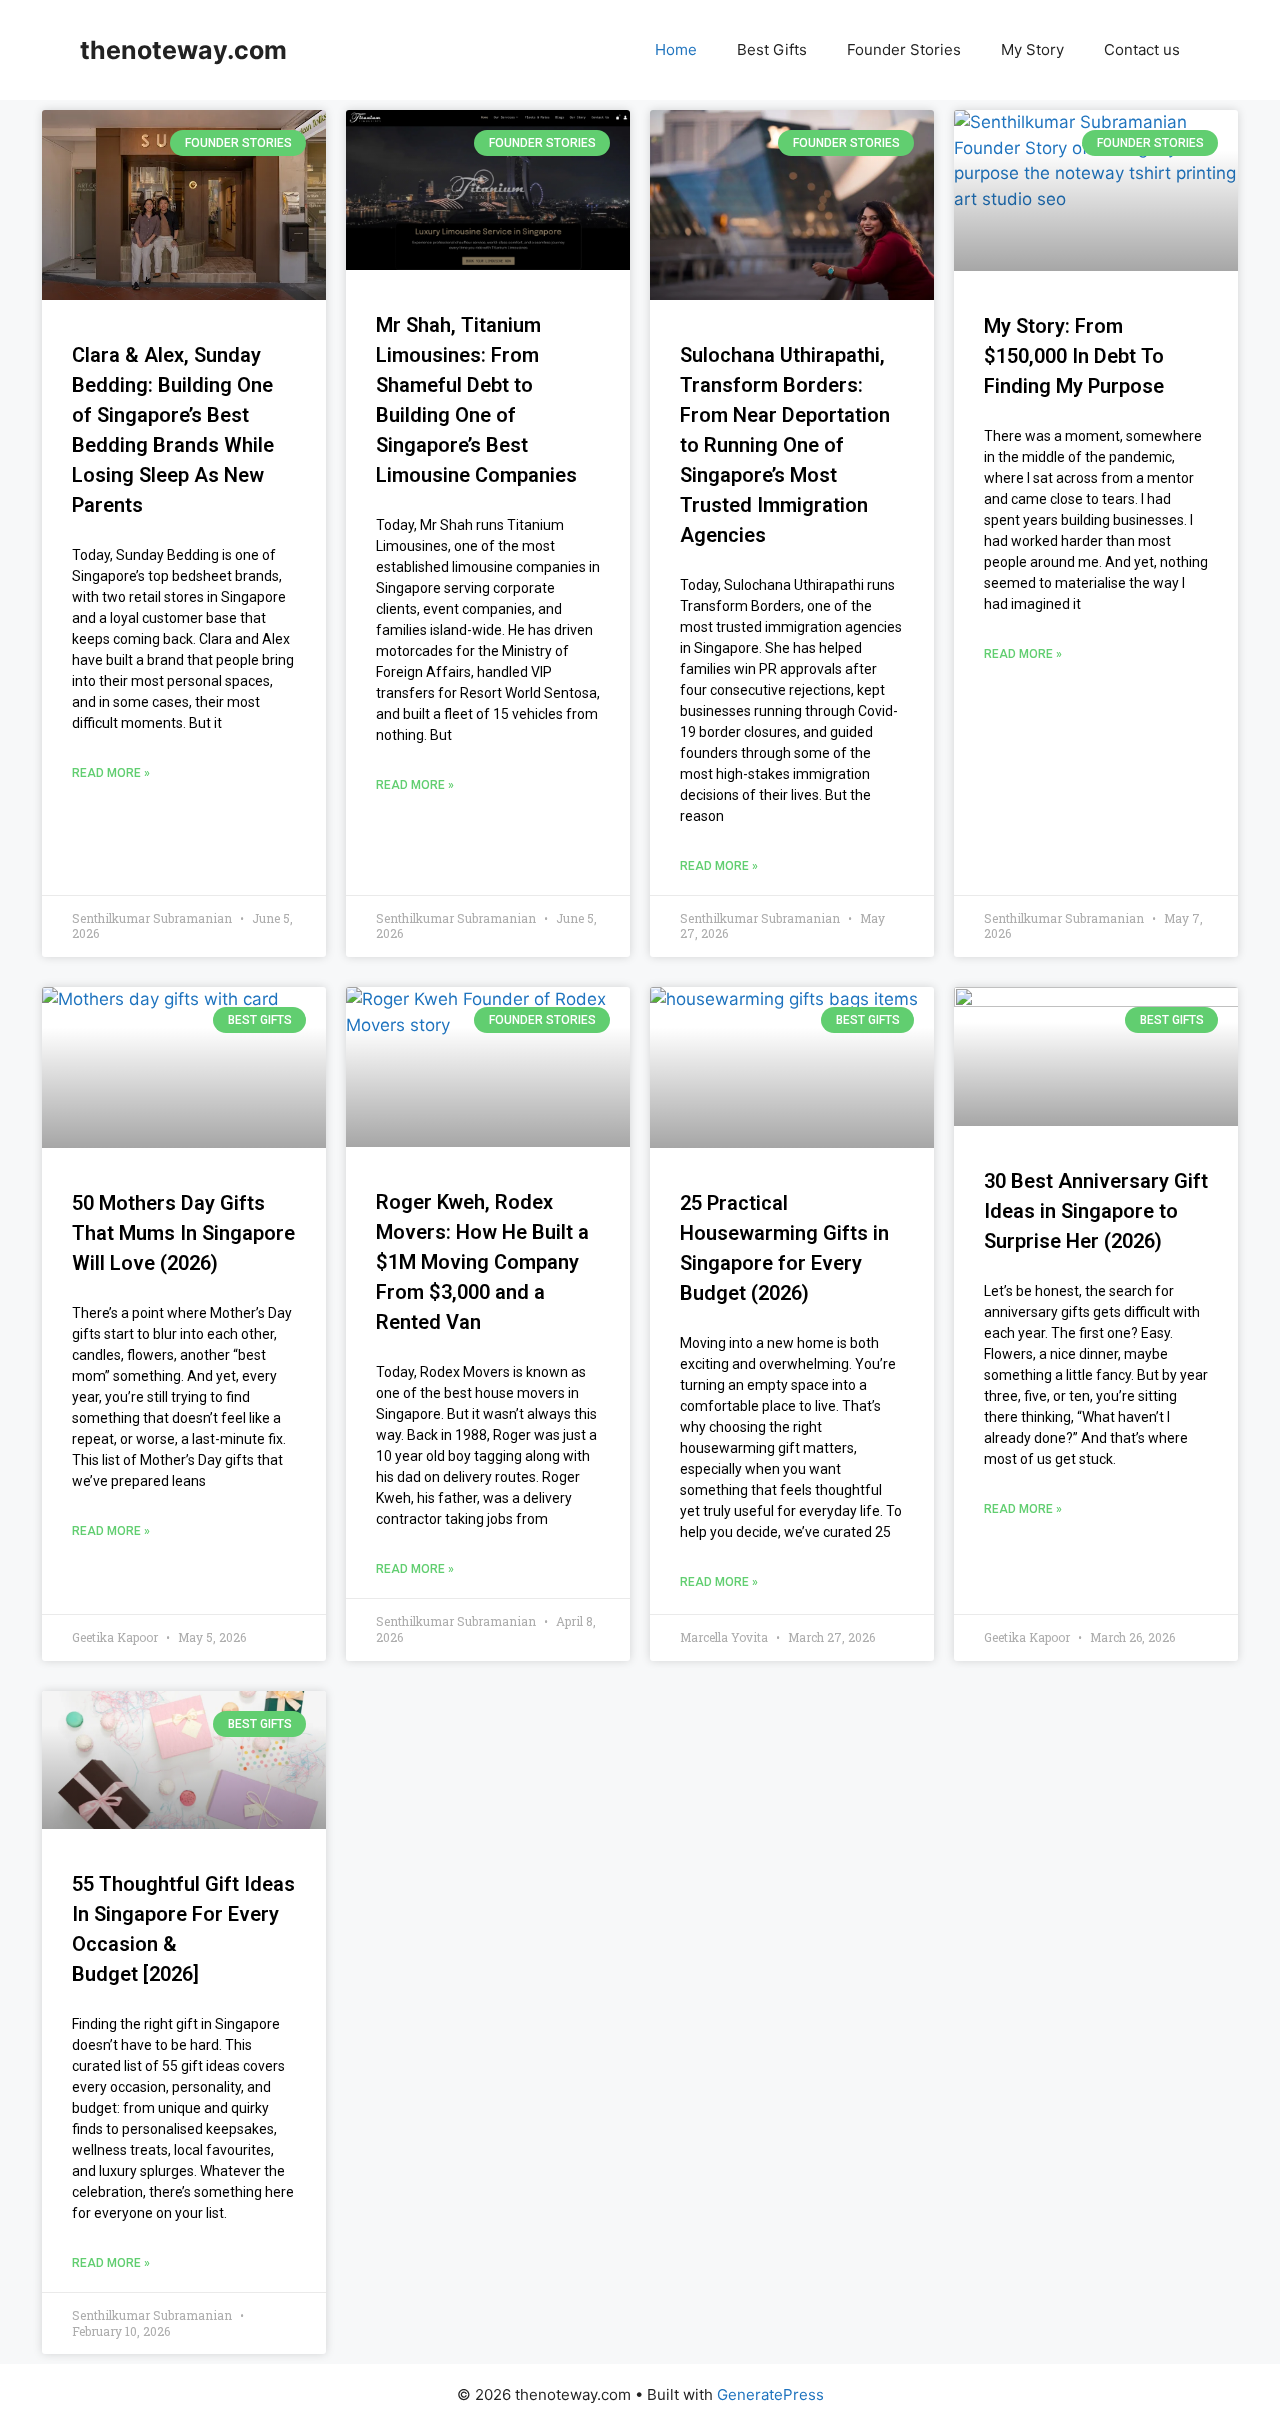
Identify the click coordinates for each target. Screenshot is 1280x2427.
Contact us (1142, 49)
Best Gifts (772, 49)
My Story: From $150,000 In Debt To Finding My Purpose (1074, 356)
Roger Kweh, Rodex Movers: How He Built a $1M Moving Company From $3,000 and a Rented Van (482, 1262)
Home (676, 49)
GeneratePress (770, 2394)
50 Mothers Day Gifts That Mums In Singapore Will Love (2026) (183, 1233)
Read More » (111, 773)
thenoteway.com (183, 50)
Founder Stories (904, 49)
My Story (1032, 49)
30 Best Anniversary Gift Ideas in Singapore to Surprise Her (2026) (1096, 1211)
